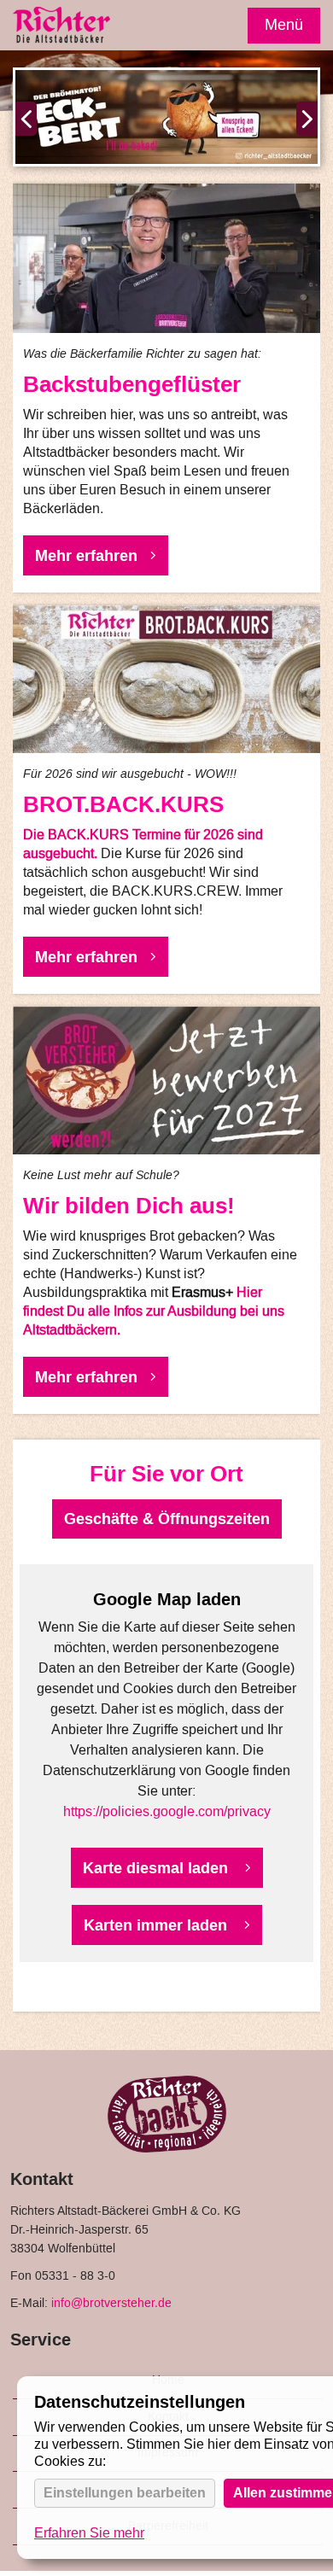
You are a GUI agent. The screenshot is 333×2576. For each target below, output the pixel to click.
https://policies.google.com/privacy (167, 1812)
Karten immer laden (158, 1925)
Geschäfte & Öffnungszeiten (167, 1519)
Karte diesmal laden (158, 1868)
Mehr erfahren (86, 555)
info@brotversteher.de (111, 2304)
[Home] (62, 27)
